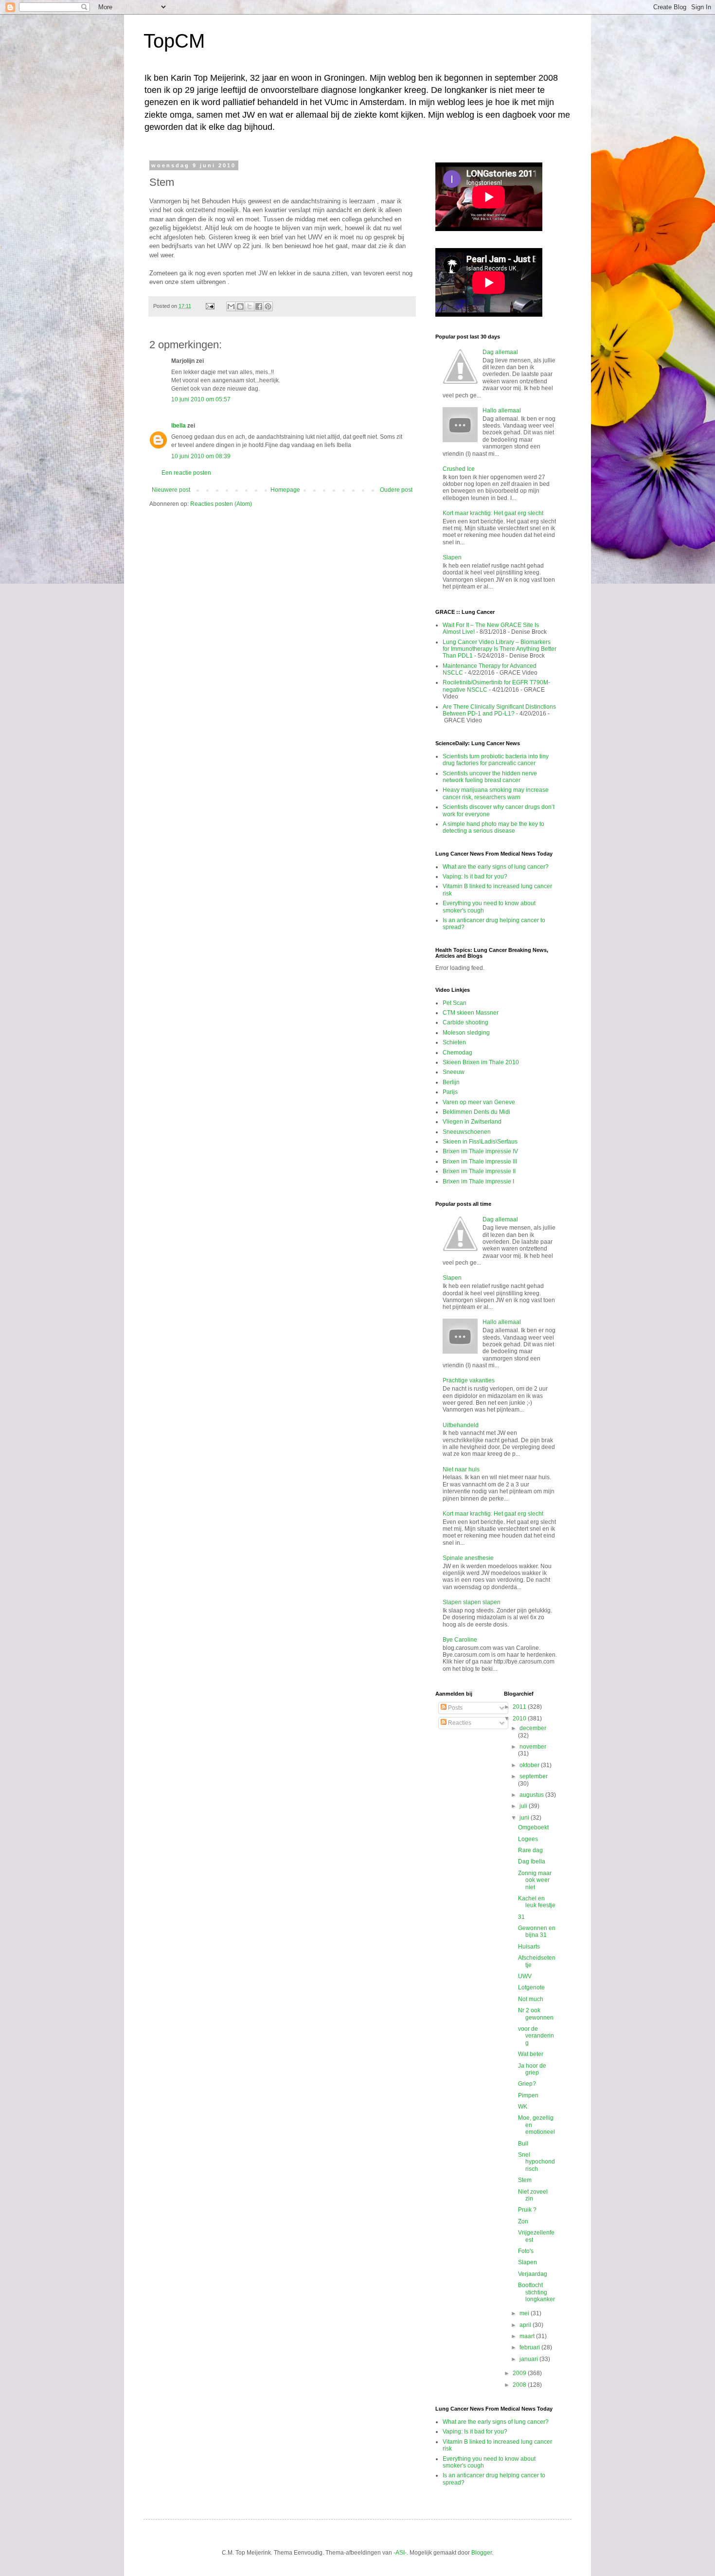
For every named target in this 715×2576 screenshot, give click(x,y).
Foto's (526, 2251)
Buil (523, 2144)
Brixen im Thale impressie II (479, 1171)
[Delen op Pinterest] (268, 306)
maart (528, 2336)
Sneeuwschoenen (467, 1132)
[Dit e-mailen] (231, 306)
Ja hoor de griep (532, 2069)
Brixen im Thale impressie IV (480, 1151)
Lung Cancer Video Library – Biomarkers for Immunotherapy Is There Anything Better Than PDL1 (500, 649)
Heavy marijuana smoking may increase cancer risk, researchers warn (496, 793)
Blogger (482, 2553)
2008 (520, 2385)
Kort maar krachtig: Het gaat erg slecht (493, 513)
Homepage (285, 490)
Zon (523, 2221)
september (534, 1776)
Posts (455, 1708)
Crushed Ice (459, 469)
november (533, 1747)
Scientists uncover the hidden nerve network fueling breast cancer (490, 777)
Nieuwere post (171, 490)
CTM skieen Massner (471, 1013)
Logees (528, 1839)
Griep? (527, 2084)
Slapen (452, 557)
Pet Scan (455, 1003)
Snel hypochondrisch (536, 2162)
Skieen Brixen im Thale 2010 (481, 1062)
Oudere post (396, 490)
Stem (525, 2180)
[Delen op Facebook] (259, 306)
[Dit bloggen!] (240, 306)
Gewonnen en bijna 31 (537, 1932)
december (533, 1728)
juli (524, 1806)
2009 (520, 2373)
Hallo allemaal (502, 411)
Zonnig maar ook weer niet (535, 1880)
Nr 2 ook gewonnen (536, 2014)
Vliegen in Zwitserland (472, 1122)
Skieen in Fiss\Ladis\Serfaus (480, 1142)
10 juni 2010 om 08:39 (201, 456)
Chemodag (457, 1053)
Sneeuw (454, 1072)
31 (521, 1917)
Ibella (179, 426)
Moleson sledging (466, 1033)
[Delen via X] (250, 306)
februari (530, 2347)
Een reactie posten (186, 473)
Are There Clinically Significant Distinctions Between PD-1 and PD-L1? (499, 710)
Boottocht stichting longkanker (536, 2292)
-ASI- (400, 2553)
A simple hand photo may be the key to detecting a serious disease (493, 827)
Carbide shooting (465, 1022)
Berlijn (451, 1082)
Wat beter (531, 2054)
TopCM (174, 41)
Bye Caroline (460, 1640)
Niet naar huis (461, 1469)
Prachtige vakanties (469, 1380)
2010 (520, 1718)
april (526, 2325)
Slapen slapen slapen (472, 1602)
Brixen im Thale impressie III (480, 1162)
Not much (531, 1999)
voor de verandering (536, 2036)
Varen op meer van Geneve (479, 1102)
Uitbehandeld (461, 1425)
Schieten (454, 1042)
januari (529, 2359)
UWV (525, 1976)
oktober (530, 1765)
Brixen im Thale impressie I (478, 1181)
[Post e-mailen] (210, 306)
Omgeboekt (533, 1827)
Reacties (459, 1723)
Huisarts (529, 1947)
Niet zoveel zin (533, 2195)
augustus (532, 1795)
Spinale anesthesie (468, 1558)
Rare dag (530, 1850)
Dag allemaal (500, 352)
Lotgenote (531, 1987)
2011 (520, 1707)
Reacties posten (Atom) (221, 504)
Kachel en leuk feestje (537, 1902)
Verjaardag (533, 2274)
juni (525, 1818)
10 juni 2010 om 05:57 (201, 399)
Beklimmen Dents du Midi (476, 1112)
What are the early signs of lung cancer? (496, 867)
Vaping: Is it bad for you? (475, 877)
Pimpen (528, 2095)
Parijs (450, 1092)
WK (523, 2107)
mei (525, 2313)
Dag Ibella (532, 1861)
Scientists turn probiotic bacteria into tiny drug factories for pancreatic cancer (496, 760)
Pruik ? (527, 2210)
